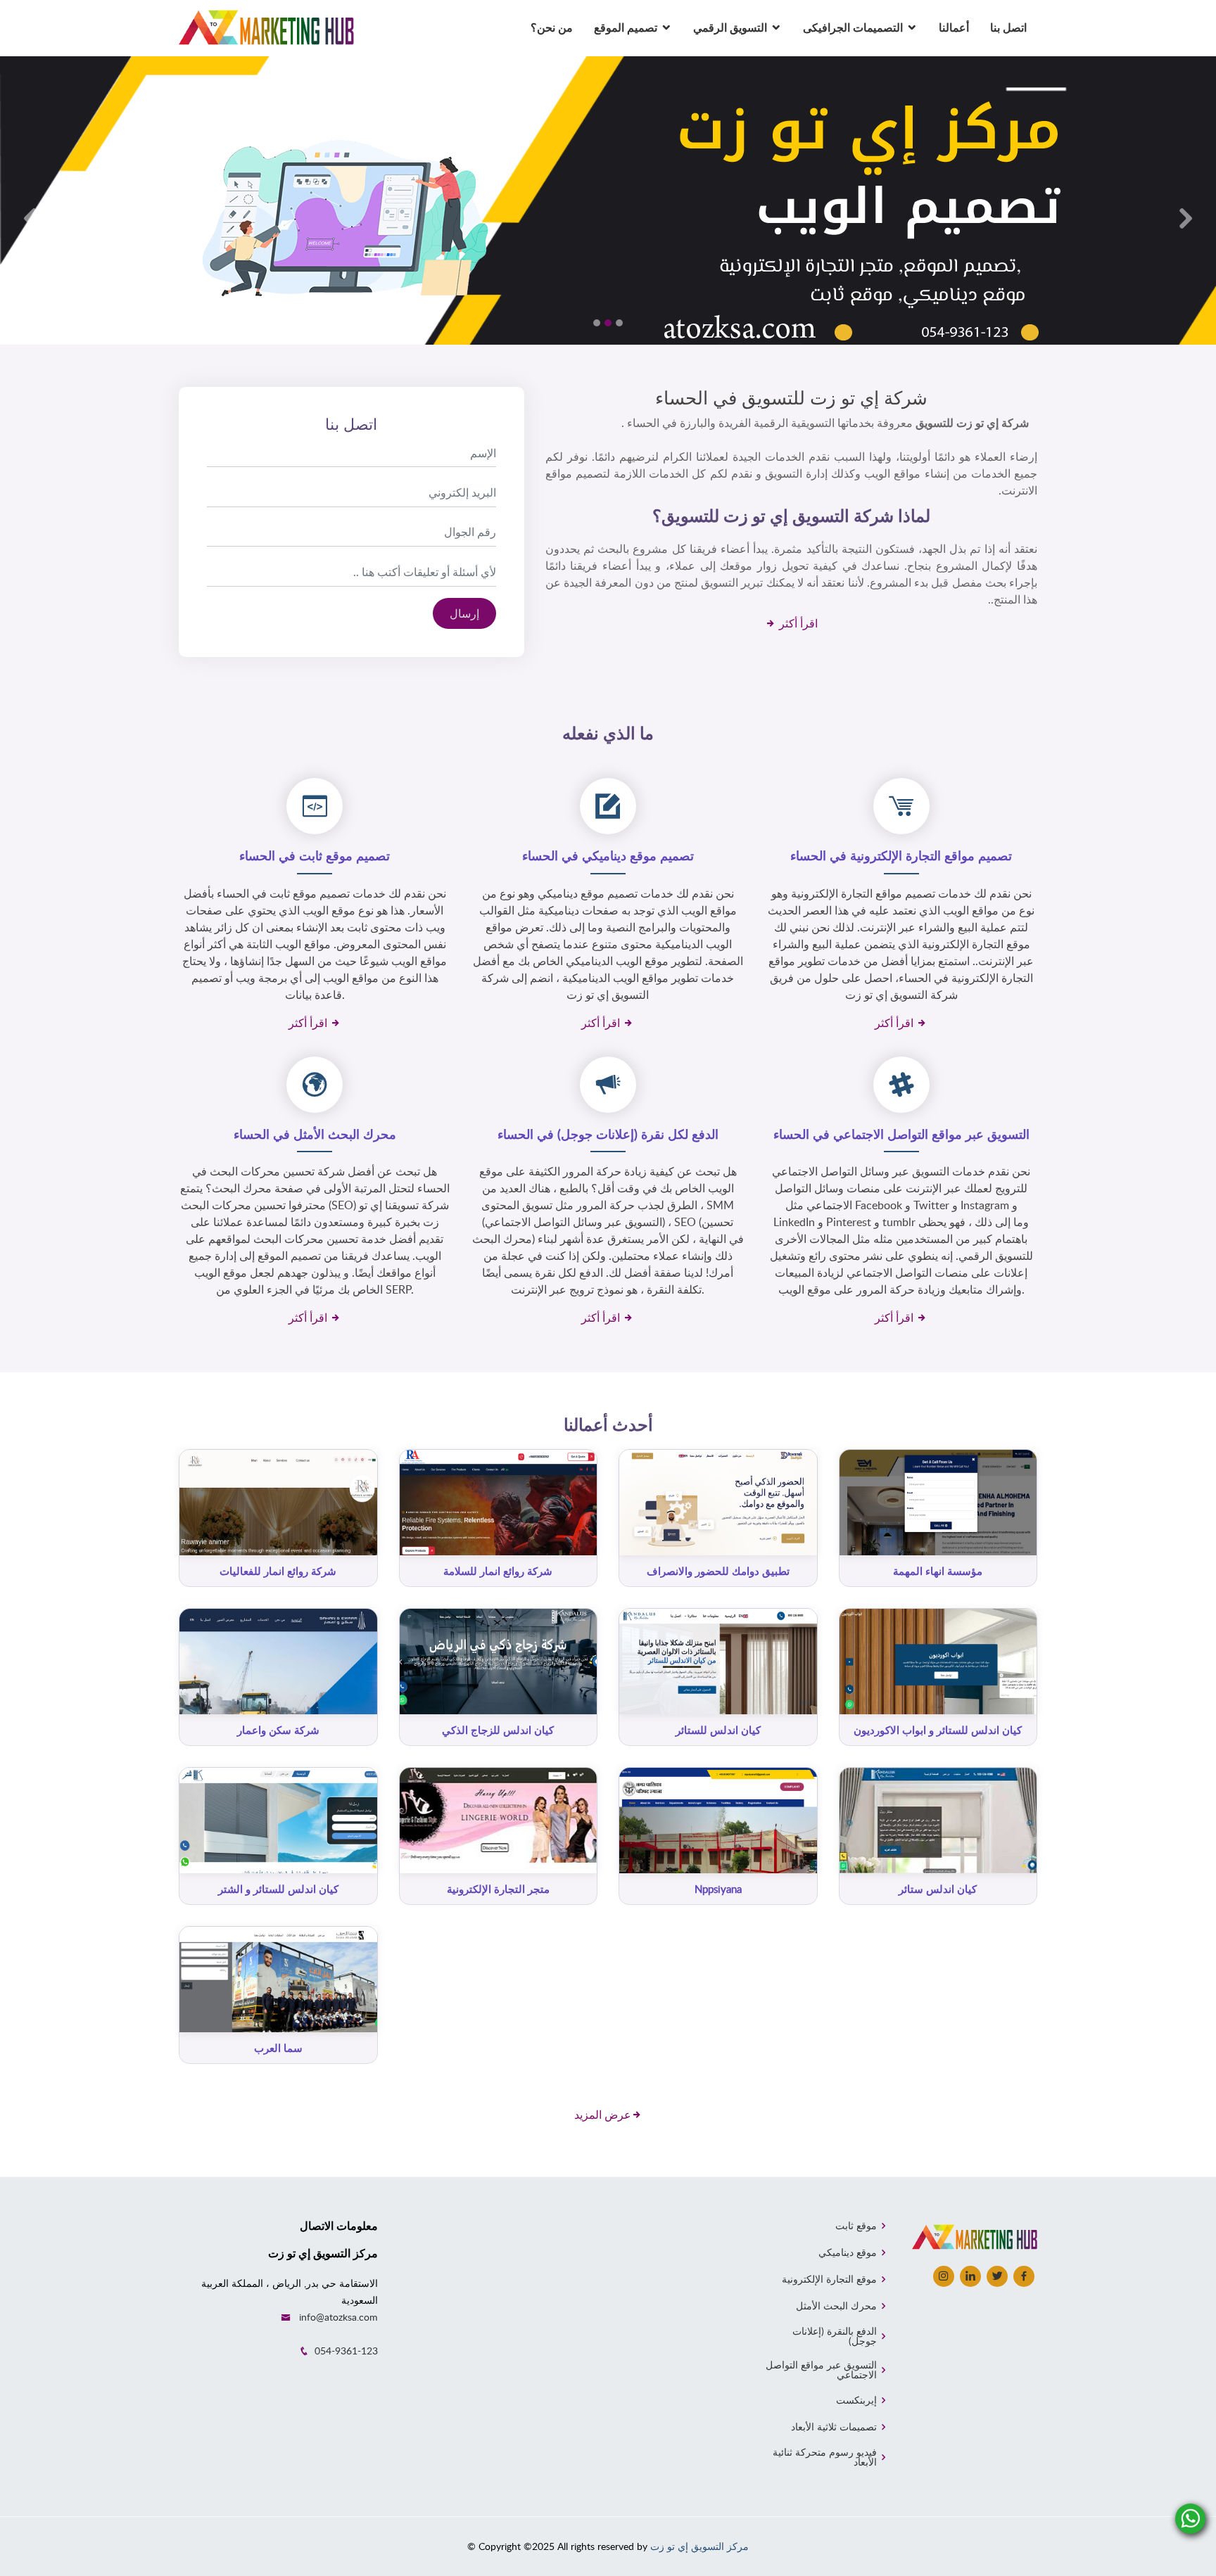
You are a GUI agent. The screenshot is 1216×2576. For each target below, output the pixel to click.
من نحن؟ (552, 27)
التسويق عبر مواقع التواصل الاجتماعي (821, 2370)
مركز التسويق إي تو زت (699, 2546)
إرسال (464, 613)
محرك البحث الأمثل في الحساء (315, 1134)
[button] (30, 218)
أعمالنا (954, 27)
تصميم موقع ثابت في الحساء (315, 855)
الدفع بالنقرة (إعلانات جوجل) (834, 2336)
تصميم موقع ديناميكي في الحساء (608, 855)
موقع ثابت (856, 2226)
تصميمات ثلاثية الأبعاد (834, 2427)
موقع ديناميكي (848, 2252)
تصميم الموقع (626, 27)
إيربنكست (856, 2400)
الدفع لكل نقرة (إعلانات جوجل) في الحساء (608, 1134)
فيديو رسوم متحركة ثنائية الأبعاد (824, 2457)
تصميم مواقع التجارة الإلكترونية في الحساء (901, 855)
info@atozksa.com (338, 2317)
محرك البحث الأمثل (836, 2306)
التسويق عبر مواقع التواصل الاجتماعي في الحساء (901, 1134)
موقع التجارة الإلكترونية (829, 2279)
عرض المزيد (603, 2115)
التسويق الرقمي (730, 27)
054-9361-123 (346, 2351)
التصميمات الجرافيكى (853, 27)
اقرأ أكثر (797, 623)
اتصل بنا (1008, 27)
